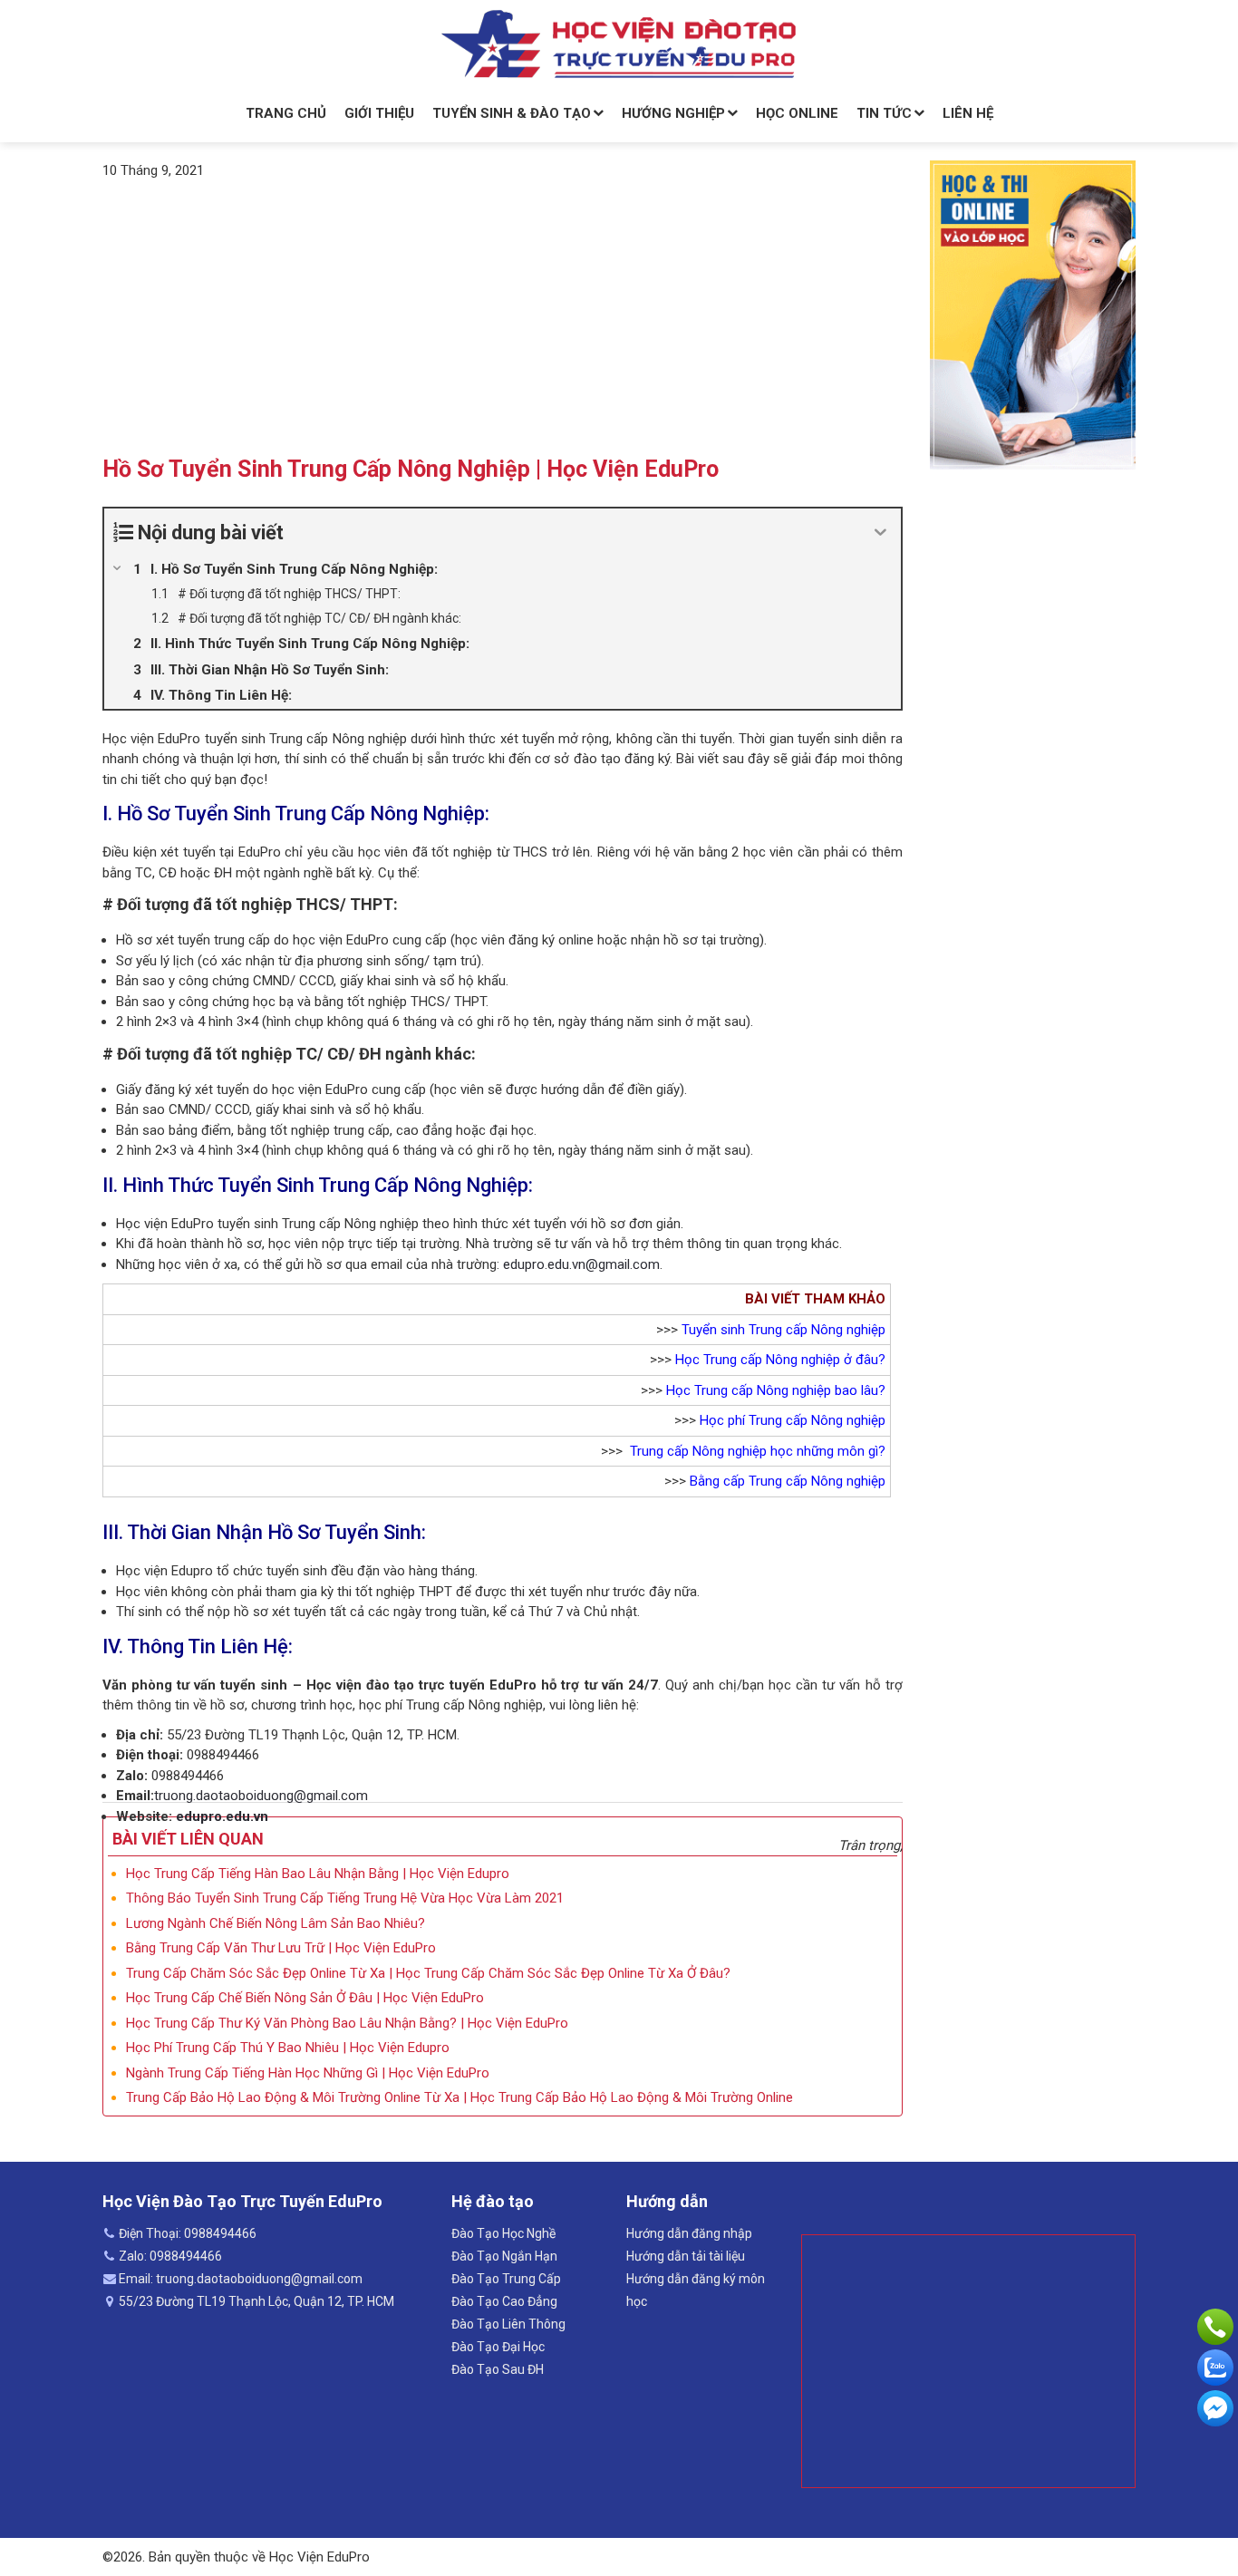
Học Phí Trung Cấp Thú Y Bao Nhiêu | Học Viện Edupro (288, 2048)
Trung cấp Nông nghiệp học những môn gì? (758, 1451)
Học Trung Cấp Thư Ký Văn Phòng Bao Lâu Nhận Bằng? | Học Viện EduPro (347, 2023)
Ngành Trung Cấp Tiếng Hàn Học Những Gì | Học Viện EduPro (308, 2073)
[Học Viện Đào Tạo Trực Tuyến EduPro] (619, 44)
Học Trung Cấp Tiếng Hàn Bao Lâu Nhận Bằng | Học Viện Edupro (318, 1874)
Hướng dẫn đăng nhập (689, 2233)
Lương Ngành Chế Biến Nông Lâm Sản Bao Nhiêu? (276, 1923)
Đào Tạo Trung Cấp (506, 2279)
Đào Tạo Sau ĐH (498, 2369)
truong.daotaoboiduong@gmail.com (261, 1796)
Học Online (797, 113)
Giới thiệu (379, 113)
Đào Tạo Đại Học (498, 2347)
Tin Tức (884, 113)
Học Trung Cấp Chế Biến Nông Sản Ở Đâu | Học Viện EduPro (305, 1998)
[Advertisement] (503, 316)
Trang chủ (286, 113)
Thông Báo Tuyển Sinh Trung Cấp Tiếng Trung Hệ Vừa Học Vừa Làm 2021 (345, 1898)
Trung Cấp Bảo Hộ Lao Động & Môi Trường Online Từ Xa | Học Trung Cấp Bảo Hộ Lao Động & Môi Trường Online (459, 2097)
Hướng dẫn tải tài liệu (686, 2256)
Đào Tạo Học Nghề (503, 2233)
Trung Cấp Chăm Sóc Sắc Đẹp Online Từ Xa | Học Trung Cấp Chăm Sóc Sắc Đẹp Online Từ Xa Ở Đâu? (428, 1973)
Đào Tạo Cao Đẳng (504, 2301)
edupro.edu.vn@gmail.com (581, 1264)
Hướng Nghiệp (673, 113)
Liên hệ (968, 113)
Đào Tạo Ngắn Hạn (504, 2256)
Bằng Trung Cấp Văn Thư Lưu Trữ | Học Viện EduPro (281, 1948)
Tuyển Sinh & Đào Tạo (512, 113)
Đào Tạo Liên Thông (508, 2324)
